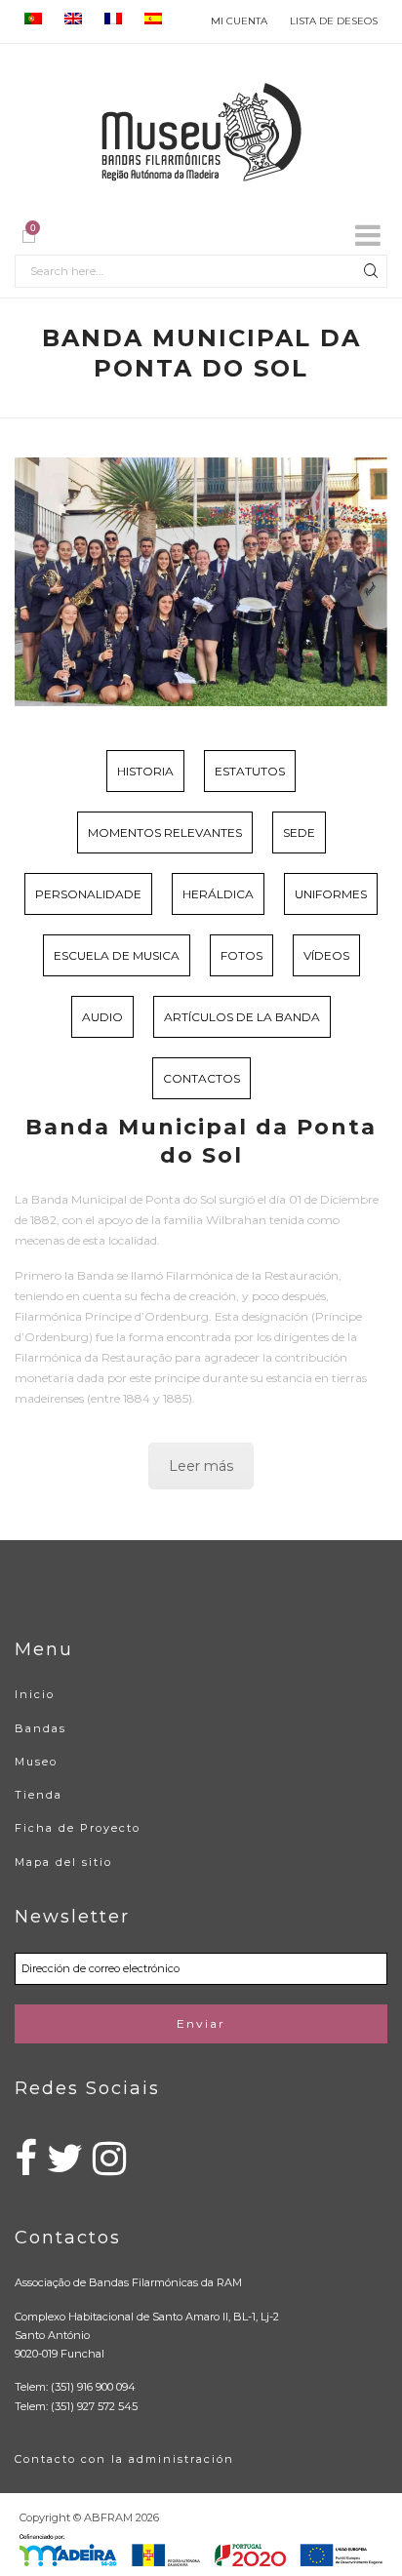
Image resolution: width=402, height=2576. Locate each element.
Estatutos (250, 771)
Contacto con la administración (124, 2459)
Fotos (241, 955)
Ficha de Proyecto (78, 1828)
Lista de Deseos (334, 21)
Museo (36, 1762)
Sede (299, 832)
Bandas (40, 1728)
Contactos (201, 1078)
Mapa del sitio (63, 1862)
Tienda (39, 1795)
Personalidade (88, 894)
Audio (102, 1017)
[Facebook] (26, 2168)
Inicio (35, 1694)
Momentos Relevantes (165, 832)
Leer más (201, 1466)
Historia (145, 771)
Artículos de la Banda (242, 1017)
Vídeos (326, 955)
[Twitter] (65, 2168)
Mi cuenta (239, 21)
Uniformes (331, 894)
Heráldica (218, 894)
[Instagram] (109, 2168)
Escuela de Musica (117, 955)
